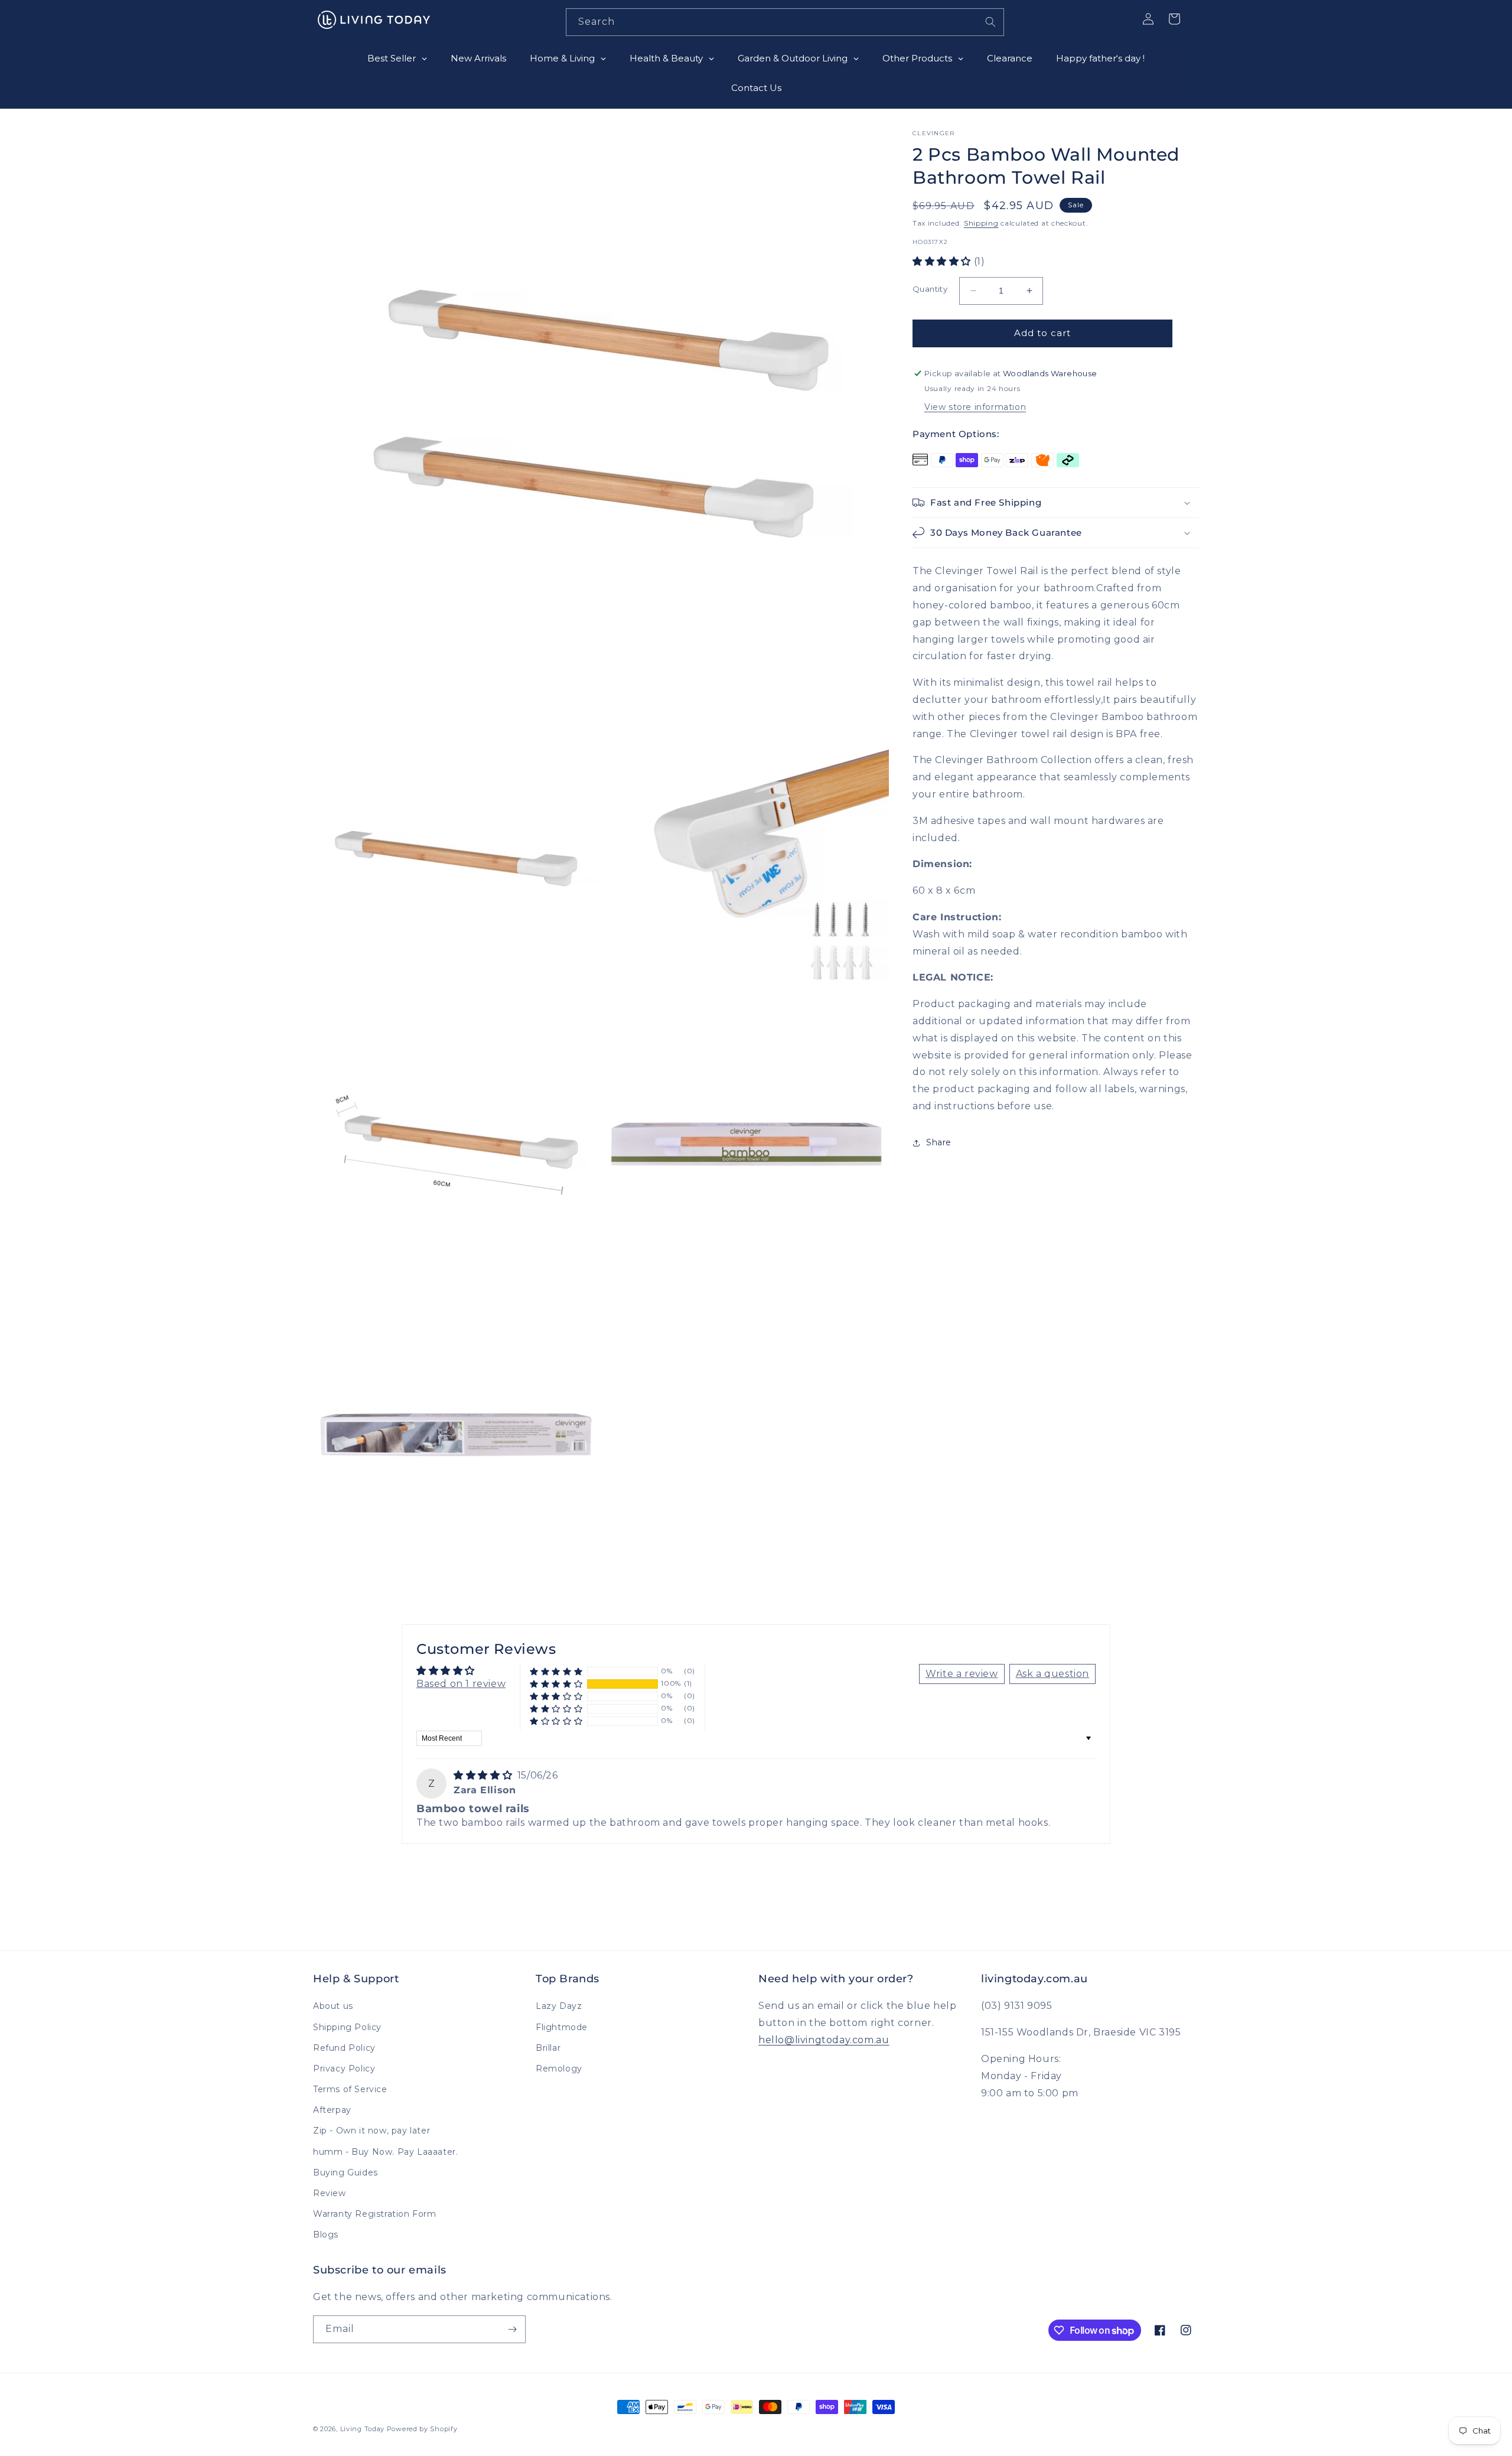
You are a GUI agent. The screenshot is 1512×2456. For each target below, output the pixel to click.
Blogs (326, 2234)
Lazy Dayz (559, 2006)
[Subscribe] (512, 2329)
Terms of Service (350, 2089)
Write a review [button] (962, 1674)
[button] (943, 261)
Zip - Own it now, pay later (372, 2131)
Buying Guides (346, 2172)
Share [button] (939, 1142)
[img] (484, 1775)
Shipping (981, 223)
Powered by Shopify (422, 2429)
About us (333, 2006)
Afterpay (332, 2110)
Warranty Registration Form (375, 2214)
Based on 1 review (461, 1684)
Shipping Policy (347, 2027)
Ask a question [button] (1052, 1674)
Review (330, 2193)
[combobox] (785, 22)
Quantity (930, 289)
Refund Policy (344, 2048)
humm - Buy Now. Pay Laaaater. (385, 2152)
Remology (559, 2069)
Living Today (362, 2429)
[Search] (990, 22)
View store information (975, 407)
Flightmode (562, 2027)
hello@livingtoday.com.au (824, 2040)
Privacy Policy (344, 2069)
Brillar (548, 2048)
